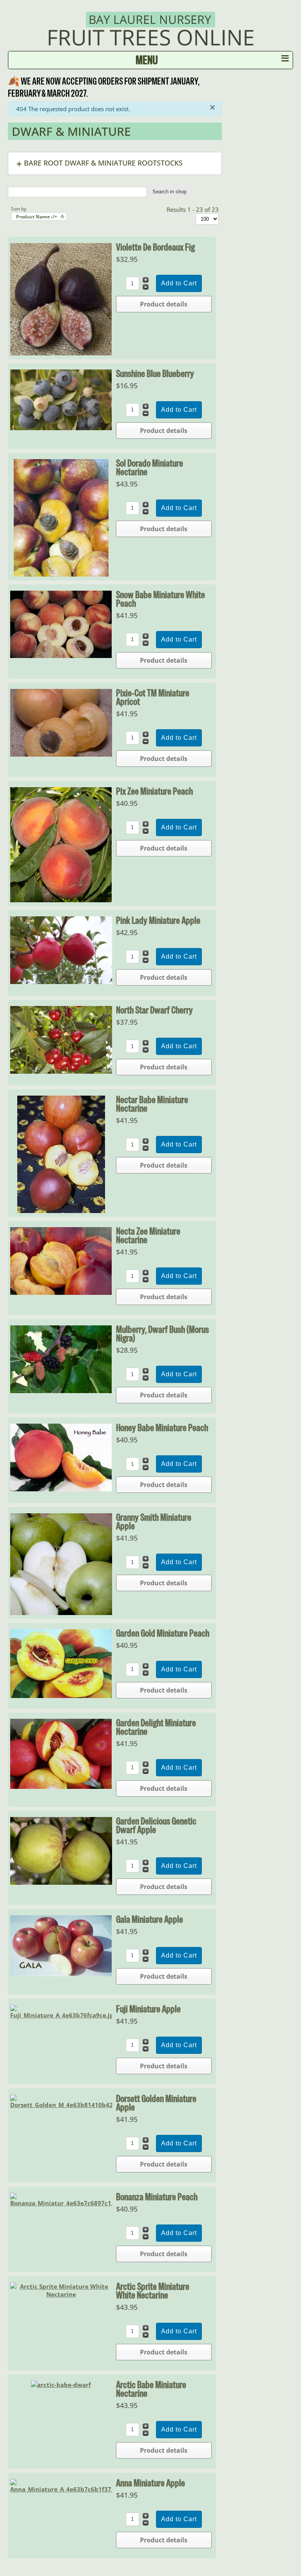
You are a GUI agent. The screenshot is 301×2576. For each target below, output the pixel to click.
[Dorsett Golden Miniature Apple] (61, 2105)
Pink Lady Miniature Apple (158, 920)
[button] (115, 163)
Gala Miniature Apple (150, 1919)
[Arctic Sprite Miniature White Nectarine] (61, 2294)
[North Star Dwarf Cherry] (61, 1071)
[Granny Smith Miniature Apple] (61, 1613)
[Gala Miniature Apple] (61, 1974)
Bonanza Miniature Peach (157, 2197)
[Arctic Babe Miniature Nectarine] (61, 2385)
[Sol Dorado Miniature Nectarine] (61, 574)
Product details (164, 304)
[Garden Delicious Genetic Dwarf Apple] (61, 1882)
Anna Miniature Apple (150, 2483)
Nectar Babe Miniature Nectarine (152, 1104)
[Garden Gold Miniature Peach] (61, 1696)
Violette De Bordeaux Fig (155, 247)
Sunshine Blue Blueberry (155, 373)
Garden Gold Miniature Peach (163, 1633)
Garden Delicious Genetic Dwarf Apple (156, 1825)
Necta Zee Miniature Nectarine (148, 1235)
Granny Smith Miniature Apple (154, 1521)
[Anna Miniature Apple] (61, 2489)
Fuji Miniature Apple (148, 2009)
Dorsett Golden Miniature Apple (156, 2103)
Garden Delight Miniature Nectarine (156, 1727)
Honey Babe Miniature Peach (162, 1428)
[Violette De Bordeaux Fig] (61, 353)
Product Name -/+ (37, 217)
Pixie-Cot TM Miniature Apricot (153, 697)
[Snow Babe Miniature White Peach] (61, 656)
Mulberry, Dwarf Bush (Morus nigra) (162, 1334)
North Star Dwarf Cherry (154, 1010)
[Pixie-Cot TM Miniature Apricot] (61, 754)
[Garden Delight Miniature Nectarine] (61, 1786)
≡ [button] (285, 60)
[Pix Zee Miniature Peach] (61, 900)
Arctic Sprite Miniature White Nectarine (153, 2291)
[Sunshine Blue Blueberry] (61, 428)
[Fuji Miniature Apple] (61, 2015)
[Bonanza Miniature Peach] (61, 2203)
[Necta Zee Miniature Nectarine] (61, 1293)
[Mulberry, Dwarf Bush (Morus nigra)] (61, 1391)
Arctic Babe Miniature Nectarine (151, 2389)
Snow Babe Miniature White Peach (160, 599)
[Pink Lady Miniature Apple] (61, 982)
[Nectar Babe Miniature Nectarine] (61, 1211)
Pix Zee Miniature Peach (154, 791)
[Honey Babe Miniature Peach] (61, 1489)
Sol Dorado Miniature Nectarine (150, 467)
